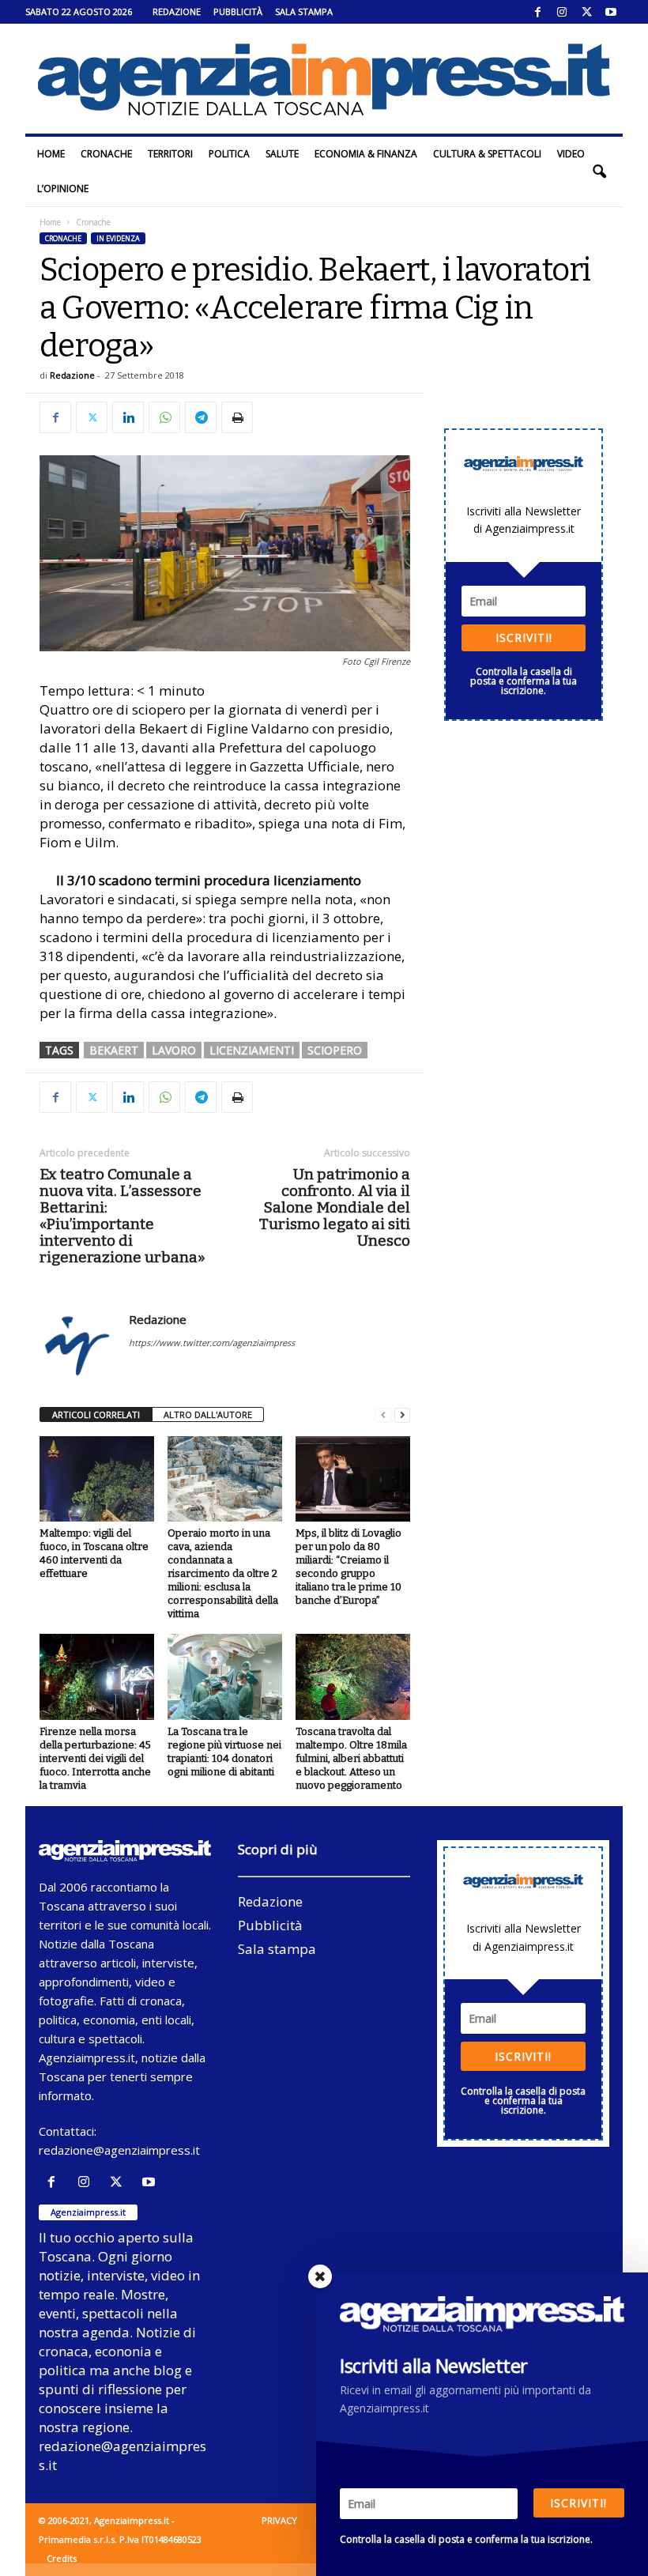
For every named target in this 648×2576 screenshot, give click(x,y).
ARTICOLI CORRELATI (96, 1414)
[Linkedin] (128, 417)
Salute (282, 154)
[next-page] (402, 1415)
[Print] (237, 417)
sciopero (335, 1050)
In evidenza (118, 238)
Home (51, 154)
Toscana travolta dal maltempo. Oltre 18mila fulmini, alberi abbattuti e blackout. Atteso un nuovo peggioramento (351, 1758)
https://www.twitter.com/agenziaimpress (212, 1343)
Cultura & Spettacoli (487, 154)
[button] (599, 172)
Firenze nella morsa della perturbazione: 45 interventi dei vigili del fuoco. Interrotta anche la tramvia (95, 1758)
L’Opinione (63, 189)
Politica (229, 154)
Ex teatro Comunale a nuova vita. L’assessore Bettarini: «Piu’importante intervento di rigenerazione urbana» (122, 1216)
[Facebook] (537, 12)
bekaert (114, 1050)
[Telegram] (201, 417)
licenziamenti (252, 1050)
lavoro (174, 1050)
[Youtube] (611, 12)
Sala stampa (304, 11)
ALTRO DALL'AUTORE (208, 1414)
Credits (62, 2558)
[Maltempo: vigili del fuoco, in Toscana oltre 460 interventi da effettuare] (97, 1479)
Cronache (106, 154)
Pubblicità (238, 11)
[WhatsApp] (164, 417)
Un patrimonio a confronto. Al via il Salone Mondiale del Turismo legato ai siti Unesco (335, 1207)
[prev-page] (383, 1415)
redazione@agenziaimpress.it (119, 2150)
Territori (170, 154)
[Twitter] (586, 12)
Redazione (177, 11)
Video (571, 154)
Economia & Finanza (366, 154)
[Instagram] (562, 12)
